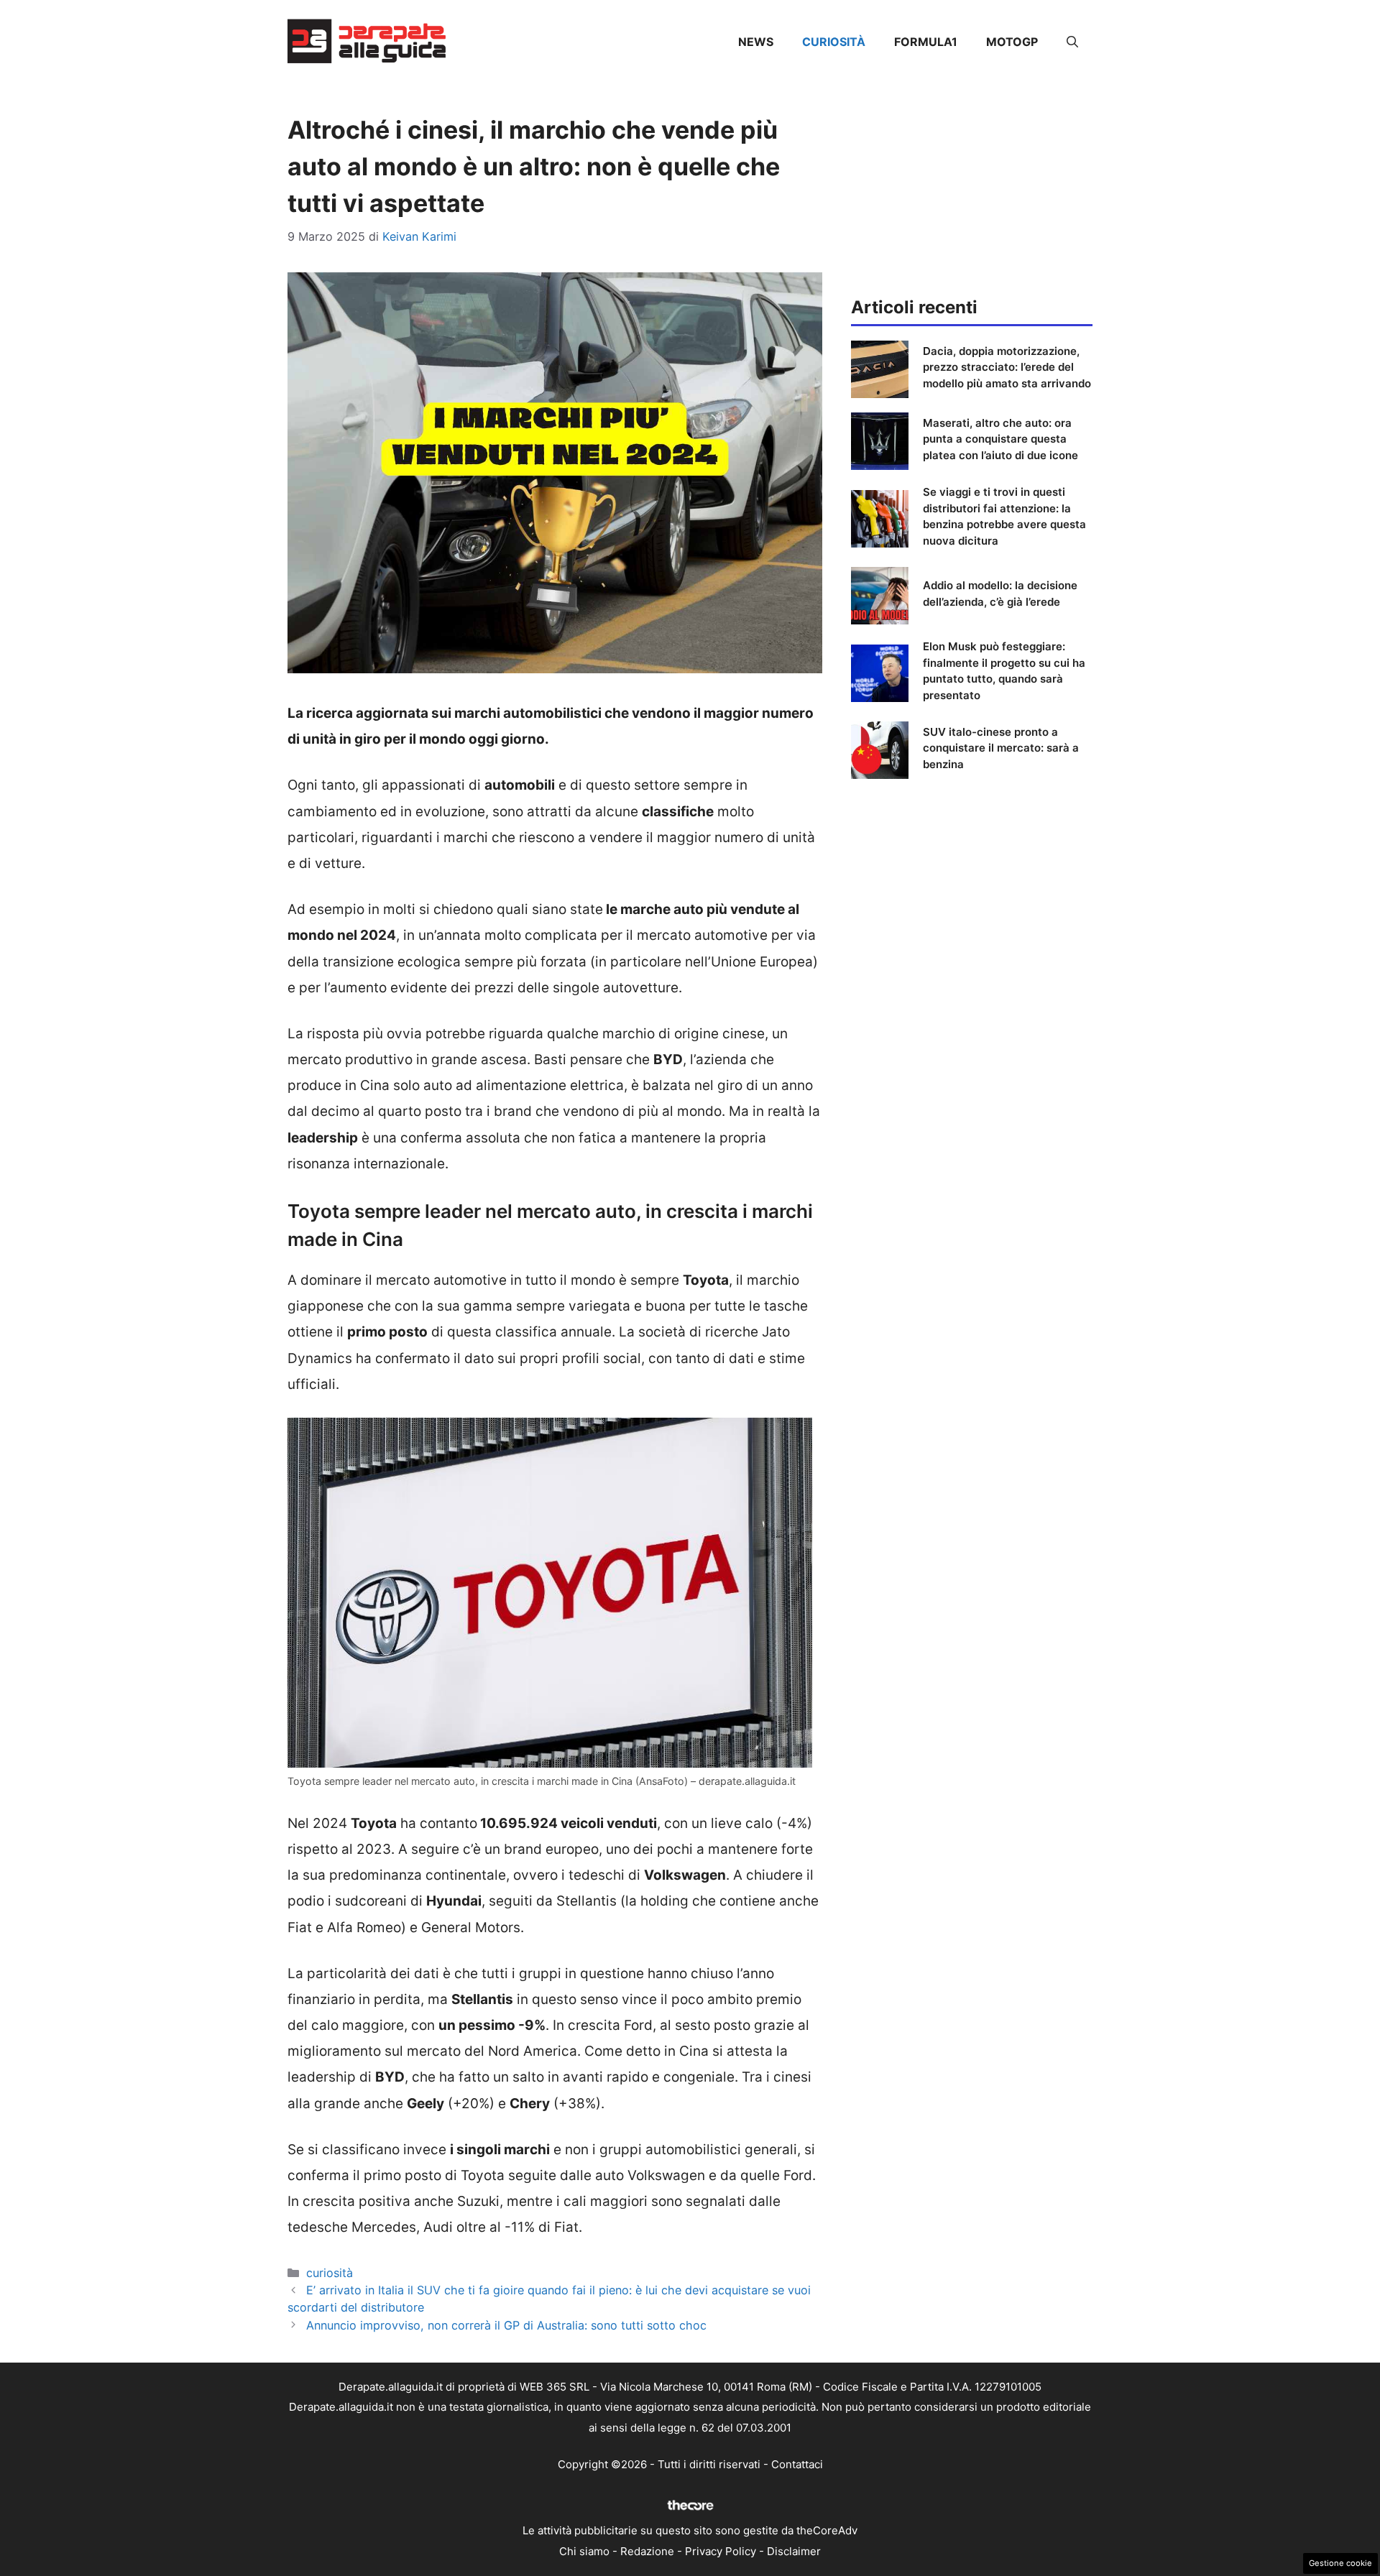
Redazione (647, 2551)
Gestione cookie (1340, 2563)
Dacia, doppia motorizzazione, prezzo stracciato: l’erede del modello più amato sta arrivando (1007, 367)
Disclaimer (794, 2551)
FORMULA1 (926, 42)
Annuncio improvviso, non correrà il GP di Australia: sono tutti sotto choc (506, 2325)
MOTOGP (1012, 42)
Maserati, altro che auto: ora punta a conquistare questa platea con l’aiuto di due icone (1000, 439)
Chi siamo (584, 2551)
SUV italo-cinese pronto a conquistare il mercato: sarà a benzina (1001, 748)
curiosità (834, 42)
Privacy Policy (721, 2551)
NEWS (756, 42)
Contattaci (797, 2464)
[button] (1072, 42)
